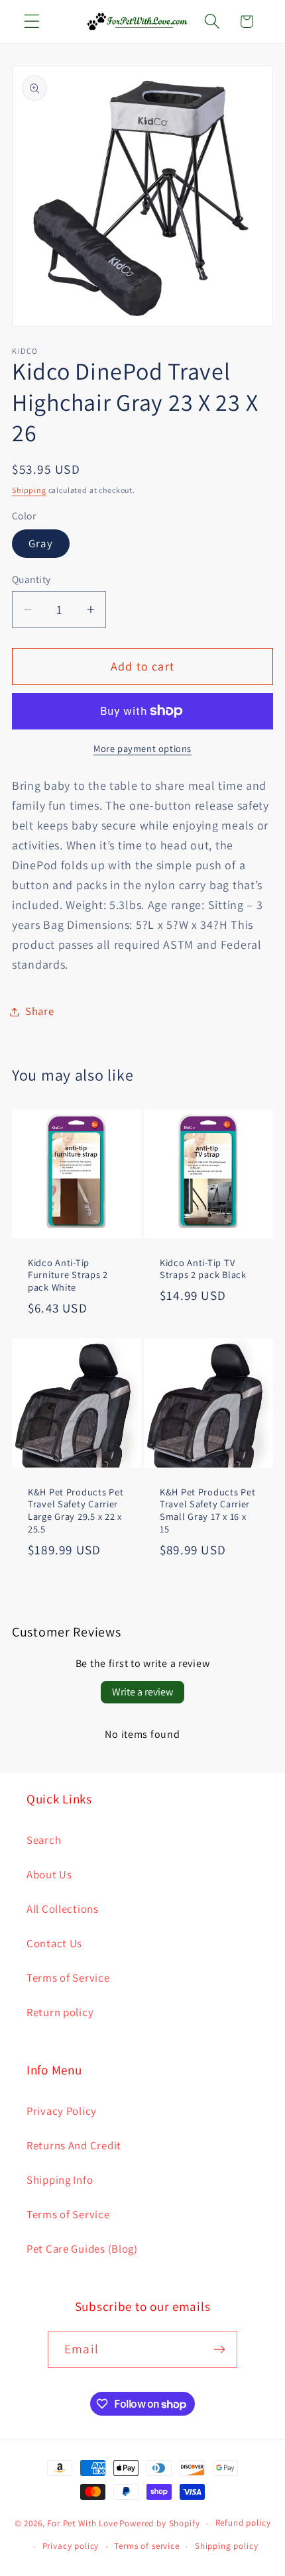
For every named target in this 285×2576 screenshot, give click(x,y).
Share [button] (40, 1011)
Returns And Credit (74, 2145)
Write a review (142, 1692)
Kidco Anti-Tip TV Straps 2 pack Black (203, 1269)
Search (44, 1840)
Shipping (29, 490)
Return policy (60, 2012)
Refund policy (243, 2523)
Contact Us (54, 1943)
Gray (41, 543)
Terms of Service (68, 1978)
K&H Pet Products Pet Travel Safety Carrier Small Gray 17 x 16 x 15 (207, 1511)
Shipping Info (60, 2180)
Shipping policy (227, 2546)
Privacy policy (71, 2546)
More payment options (142, 748)
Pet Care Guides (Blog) (82, 2249)
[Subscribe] (219, 2349)
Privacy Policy (62, 2111)
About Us (49, 1874)
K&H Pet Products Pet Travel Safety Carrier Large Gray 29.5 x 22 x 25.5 (76, 1511)
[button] (32, 22)
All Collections (63, 1909)
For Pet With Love (82, 2523)
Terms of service (146, 2546)
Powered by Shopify (159, 2523)
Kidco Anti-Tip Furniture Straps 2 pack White (68, 1275)
